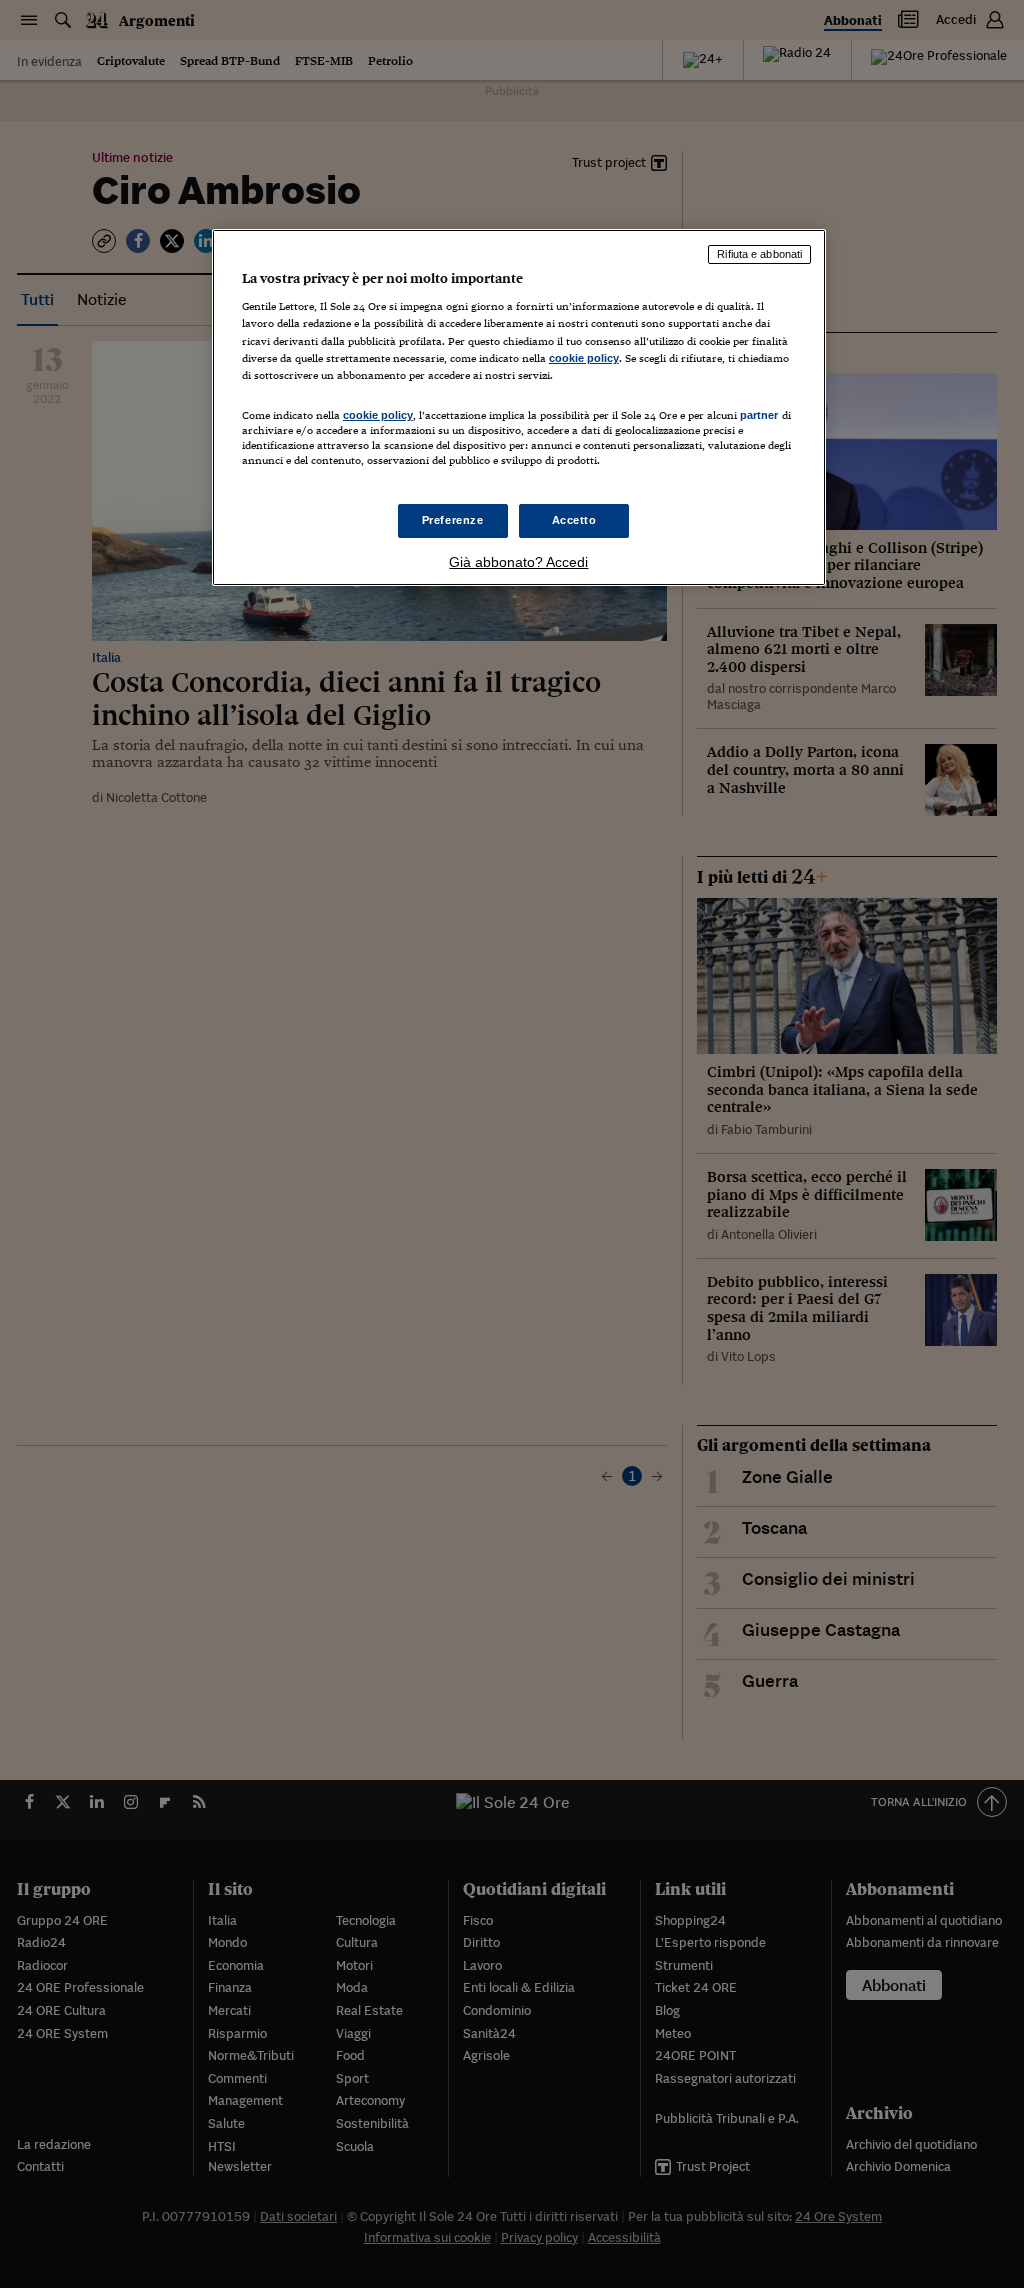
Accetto (574, 520)
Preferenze (453, 520)
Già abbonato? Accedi (518, 562)
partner (759, 415)
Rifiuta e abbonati (759, 254)
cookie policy (584, 358)
